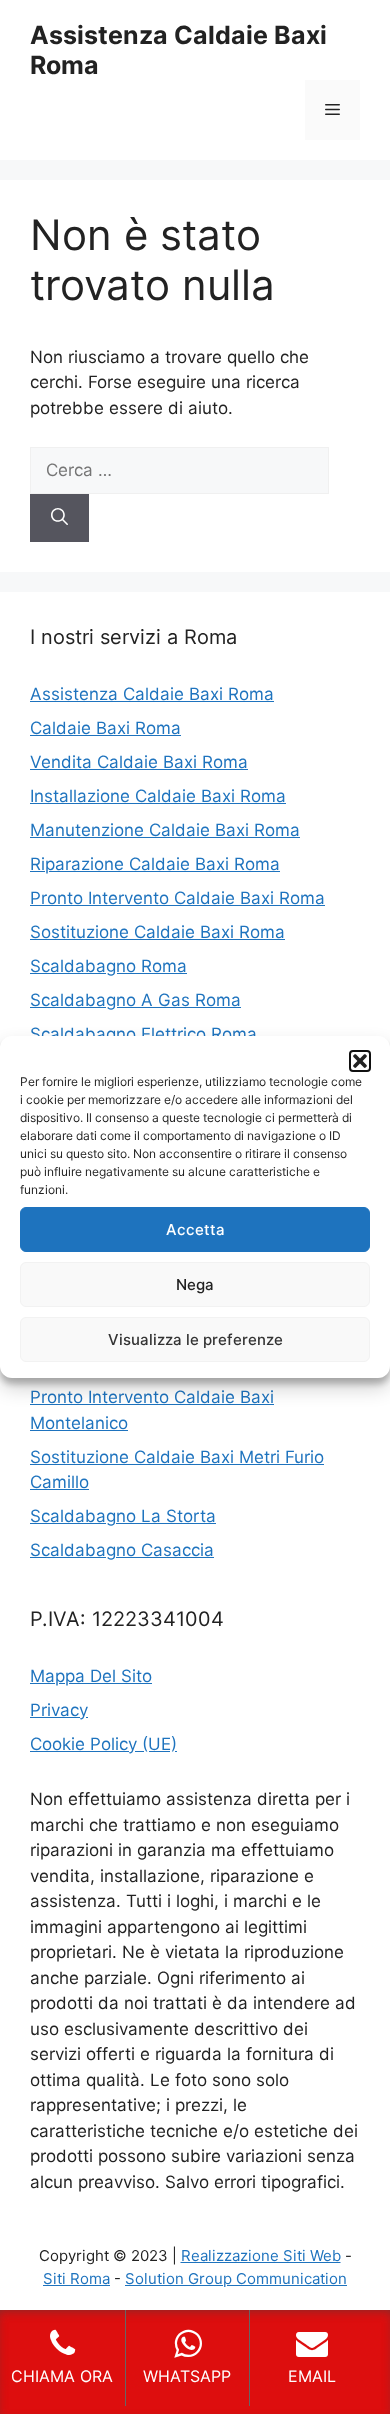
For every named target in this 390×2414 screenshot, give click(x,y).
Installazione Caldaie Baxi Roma (158, 796)
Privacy (59, 1710)
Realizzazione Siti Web (261, 2255)
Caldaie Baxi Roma (105, 728)
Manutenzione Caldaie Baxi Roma (165, 830)
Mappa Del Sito (91, 1676)
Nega (195, 1284)
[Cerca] (59, 518)
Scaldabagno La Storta (123, 1516)
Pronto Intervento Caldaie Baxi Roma (177, 898)
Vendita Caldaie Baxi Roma (139, 762)
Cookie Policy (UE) (103, 1744)
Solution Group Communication (236, 2278)
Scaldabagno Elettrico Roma (143, 1034)
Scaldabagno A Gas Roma (135, 1000)
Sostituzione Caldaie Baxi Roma (157, 932)
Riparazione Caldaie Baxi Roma (155, 864)
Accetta (195, 1229)
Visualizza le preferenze (195, 1339)
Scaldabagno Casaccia (122, 1550)
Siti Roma (76, 2278)
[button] (360, 1061)
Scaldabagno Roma (108, 966)
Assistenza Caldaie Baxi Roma (152, 694)
